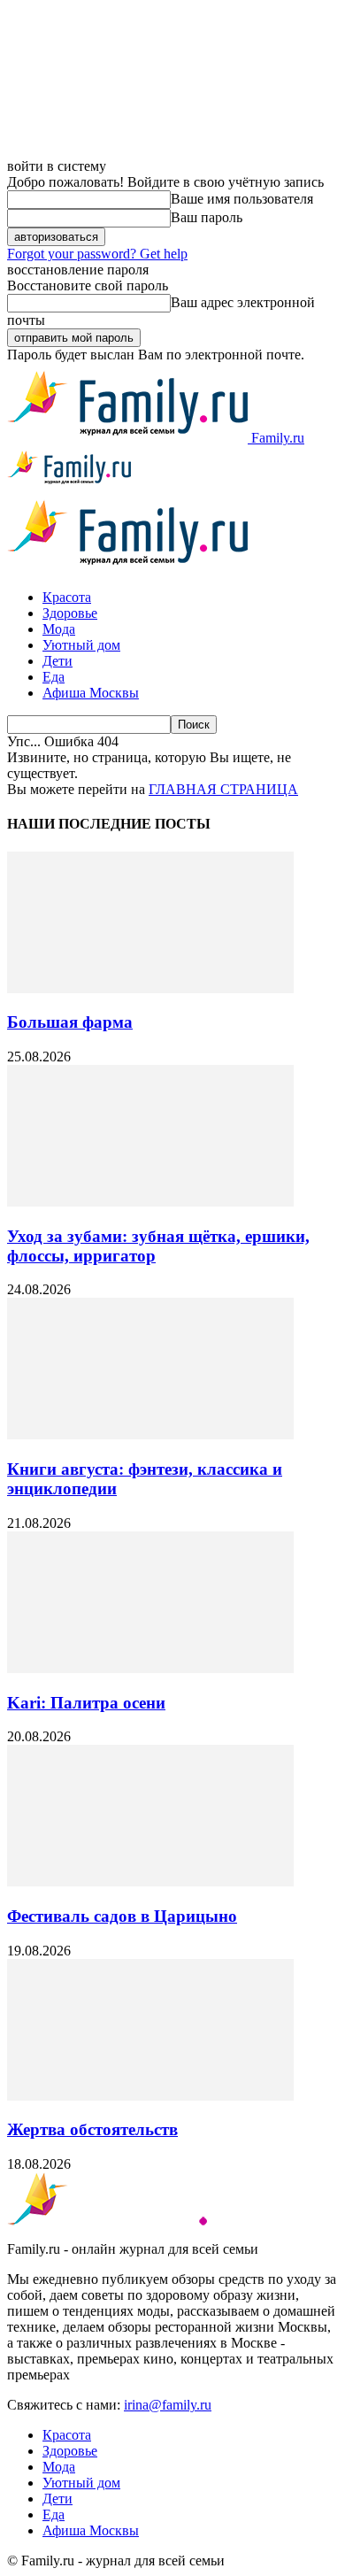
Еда (54, 677)
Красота (67, 597)
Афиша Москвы (91, 693)
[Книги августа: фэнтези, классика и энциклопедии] (150, 1435)
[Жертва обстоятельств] (150, 2096)
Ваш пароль (207, 217)
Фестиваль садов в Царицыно (122, 1916)
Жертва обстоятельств (92, 2129)
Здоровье (70, 613)
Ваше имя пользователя (242, 199)
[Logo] (69, 484)
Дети (57, 661)
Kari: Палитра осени (86, 1703)
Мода (59, 629)
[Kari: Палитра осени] (150, 1668)
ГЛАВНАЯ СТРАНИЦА (223, 789)
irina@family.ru (168, 2405)
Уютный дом (81, 645)
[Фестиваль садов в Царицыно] (150, 1882)
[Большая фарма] (150, 988)
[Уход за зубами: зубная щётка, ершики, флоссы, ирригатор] (150, 1202)
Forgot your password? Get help (97, 254)
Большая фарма (70, 1022)
